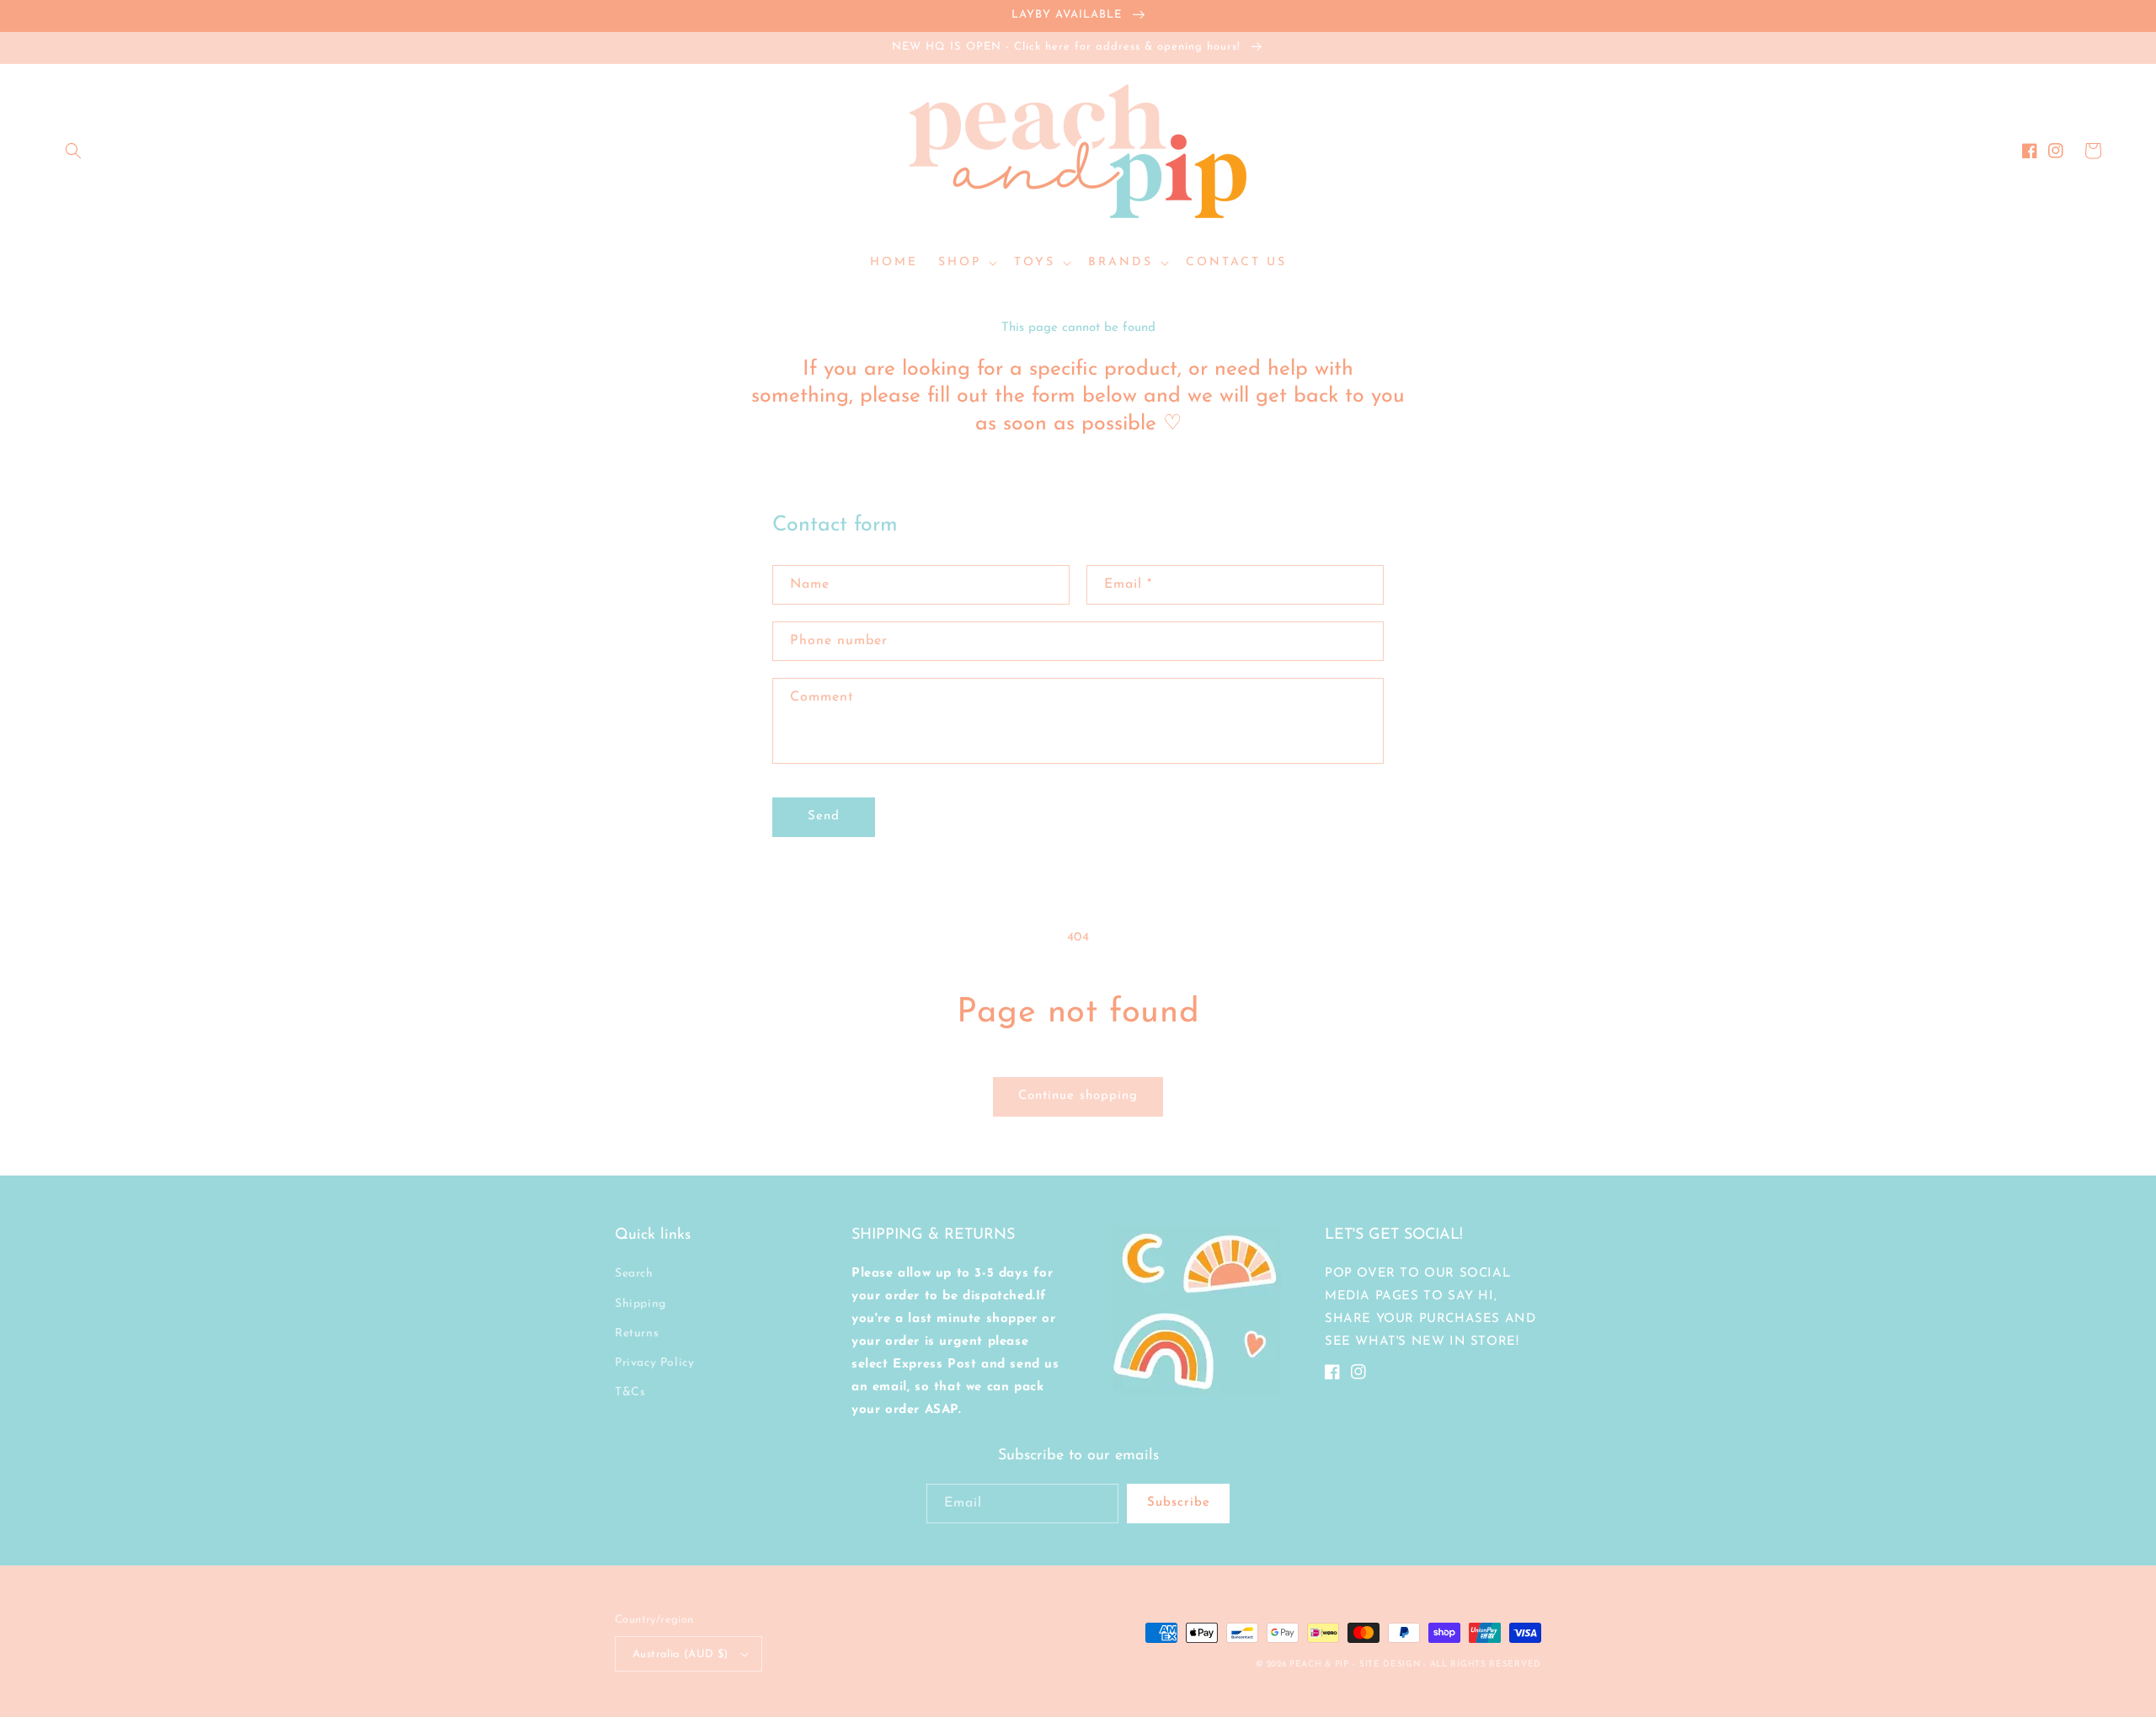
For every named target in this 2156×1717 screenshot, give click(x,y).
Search (634, 1274)
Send (824, 816)
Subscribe (1179, 1503)
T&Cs (630, 1392)
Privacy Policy (654, 1363)
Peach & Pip (1319, 1664)
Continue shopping (1078, 1096)
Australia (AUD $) (680, 1654)
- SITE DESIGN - (1391, 1664)
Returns (637, 1333)
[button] (73, 151)
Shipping (640, 1304)
